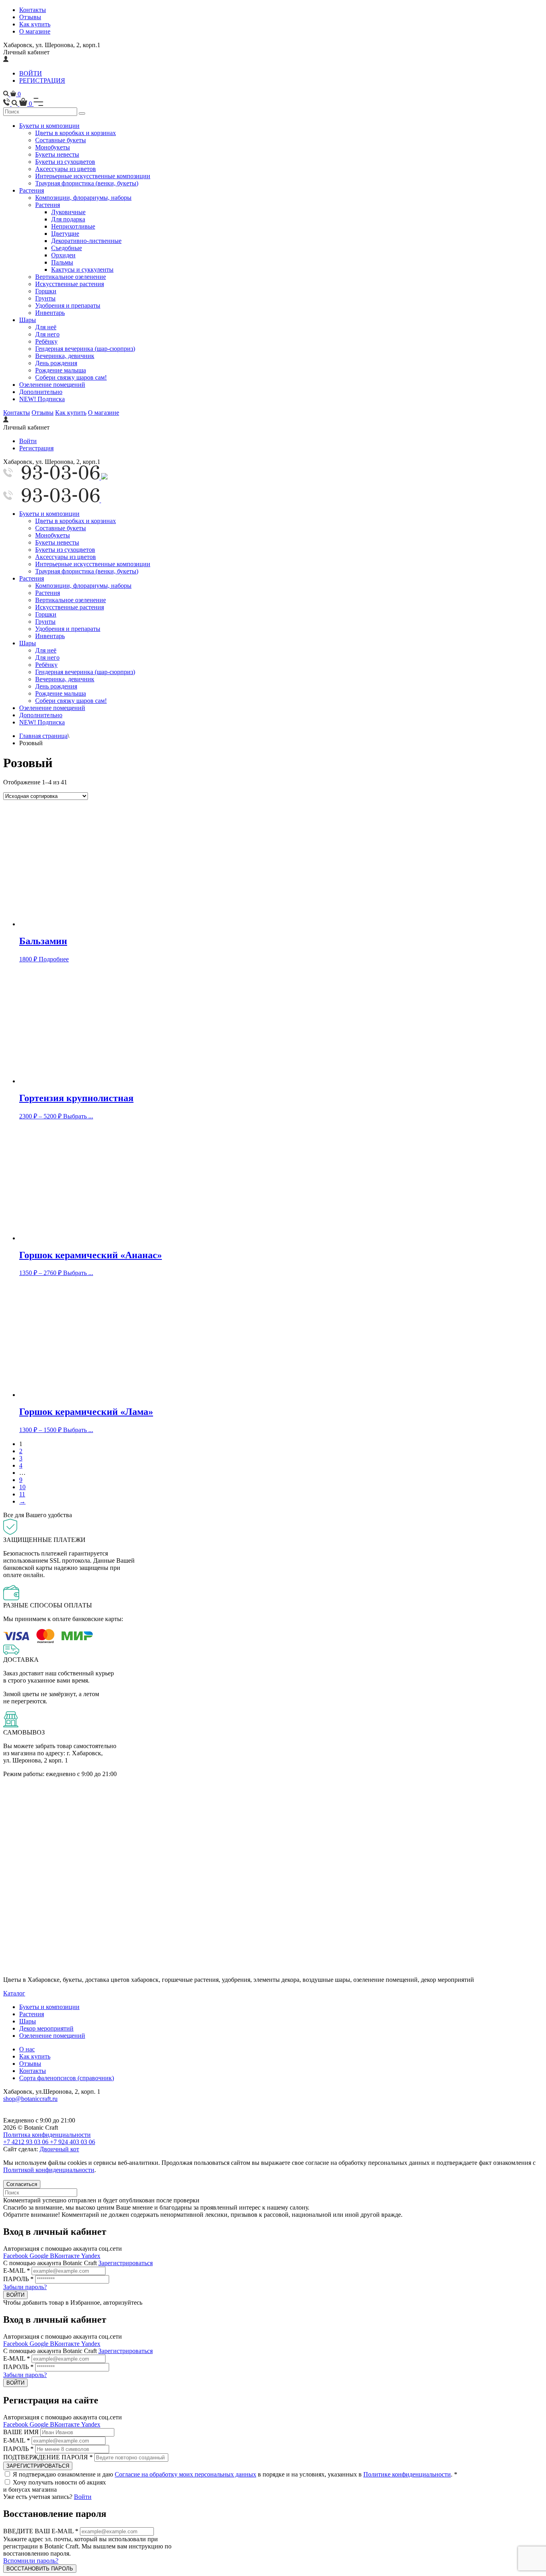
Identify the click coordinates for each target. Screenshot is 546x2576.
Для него (47, 334)
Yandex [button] (91, 2256)
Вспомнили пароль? (31, 2561)
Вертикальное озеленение (71, 277)
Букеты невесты (57, 154)
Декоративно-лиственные (86, 241)
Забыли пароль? (25, 2287)
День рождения (56, 363)
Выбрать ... (78, 1116)
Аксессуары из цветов (66, 169)
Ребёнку (46, 341)
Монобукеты (53, 147)
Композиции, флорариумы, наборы (83, 198)
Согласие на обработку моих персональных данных (185, 2474)
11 (22, 1494)
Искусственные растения (70, 284)
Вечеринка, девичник (65, 356)
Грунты (45, 298)
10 (22, 1487)
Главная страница (43, 736)
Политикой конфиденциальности (49, 2170)
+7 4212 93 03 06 (27, 2142)
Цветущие (65, 234)
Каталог (14, 1993)
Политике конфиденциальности (407, 2474)
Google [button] (40, 2256)
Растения (32, 190)
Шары (28, 320)
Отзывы (30, 17)
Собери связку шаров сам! (71, 377)
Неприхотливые (73, 226)
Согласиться (22, 2184)
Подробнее (54, 959)
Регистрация (36, 448)
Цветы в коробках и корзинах (76, 133)
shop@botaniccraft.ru (30, 2099)
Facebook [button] (16, 2256)
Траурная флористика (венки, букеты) (87, 183)
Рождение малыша (61, 370)
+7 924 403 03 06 (73, 2142)
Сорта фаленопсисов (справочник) (67, 2078)
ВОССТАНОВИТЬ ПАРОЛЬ (40, 2569)
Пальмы (62, 262)
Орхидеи (63, 255)
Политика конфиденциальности (47, 2135)
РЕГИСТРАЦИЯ (42, 81)
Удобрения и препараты (68, 305)
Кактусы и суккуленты (82, 270)
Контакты (33, 10)
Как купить (35, 24)
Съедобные (67, 248)
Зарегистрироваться (126, 2263)
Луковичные (68, 212)
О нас (27, 2049)
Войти (28, 441)
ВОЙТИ (31, 73)
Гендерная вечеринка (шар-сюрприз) (85, 349)
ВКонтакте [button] (66, 2256)
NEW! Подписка (42, 399)
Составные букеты (61, 140)
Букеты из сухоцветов (65, 162)
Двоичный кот (59, 2149)
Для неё (46, 327)
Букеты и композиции (49, 126)
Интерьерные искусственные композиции (93, 176)
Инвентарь (50, 313)
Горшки (46, 291)
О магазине (35, 31)
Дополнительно (41, 392)
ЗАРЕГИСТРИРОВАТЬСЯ (38, 2466)
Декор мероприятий (46, 2028)
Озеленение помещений (52, 385)
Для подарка (68, 219)
